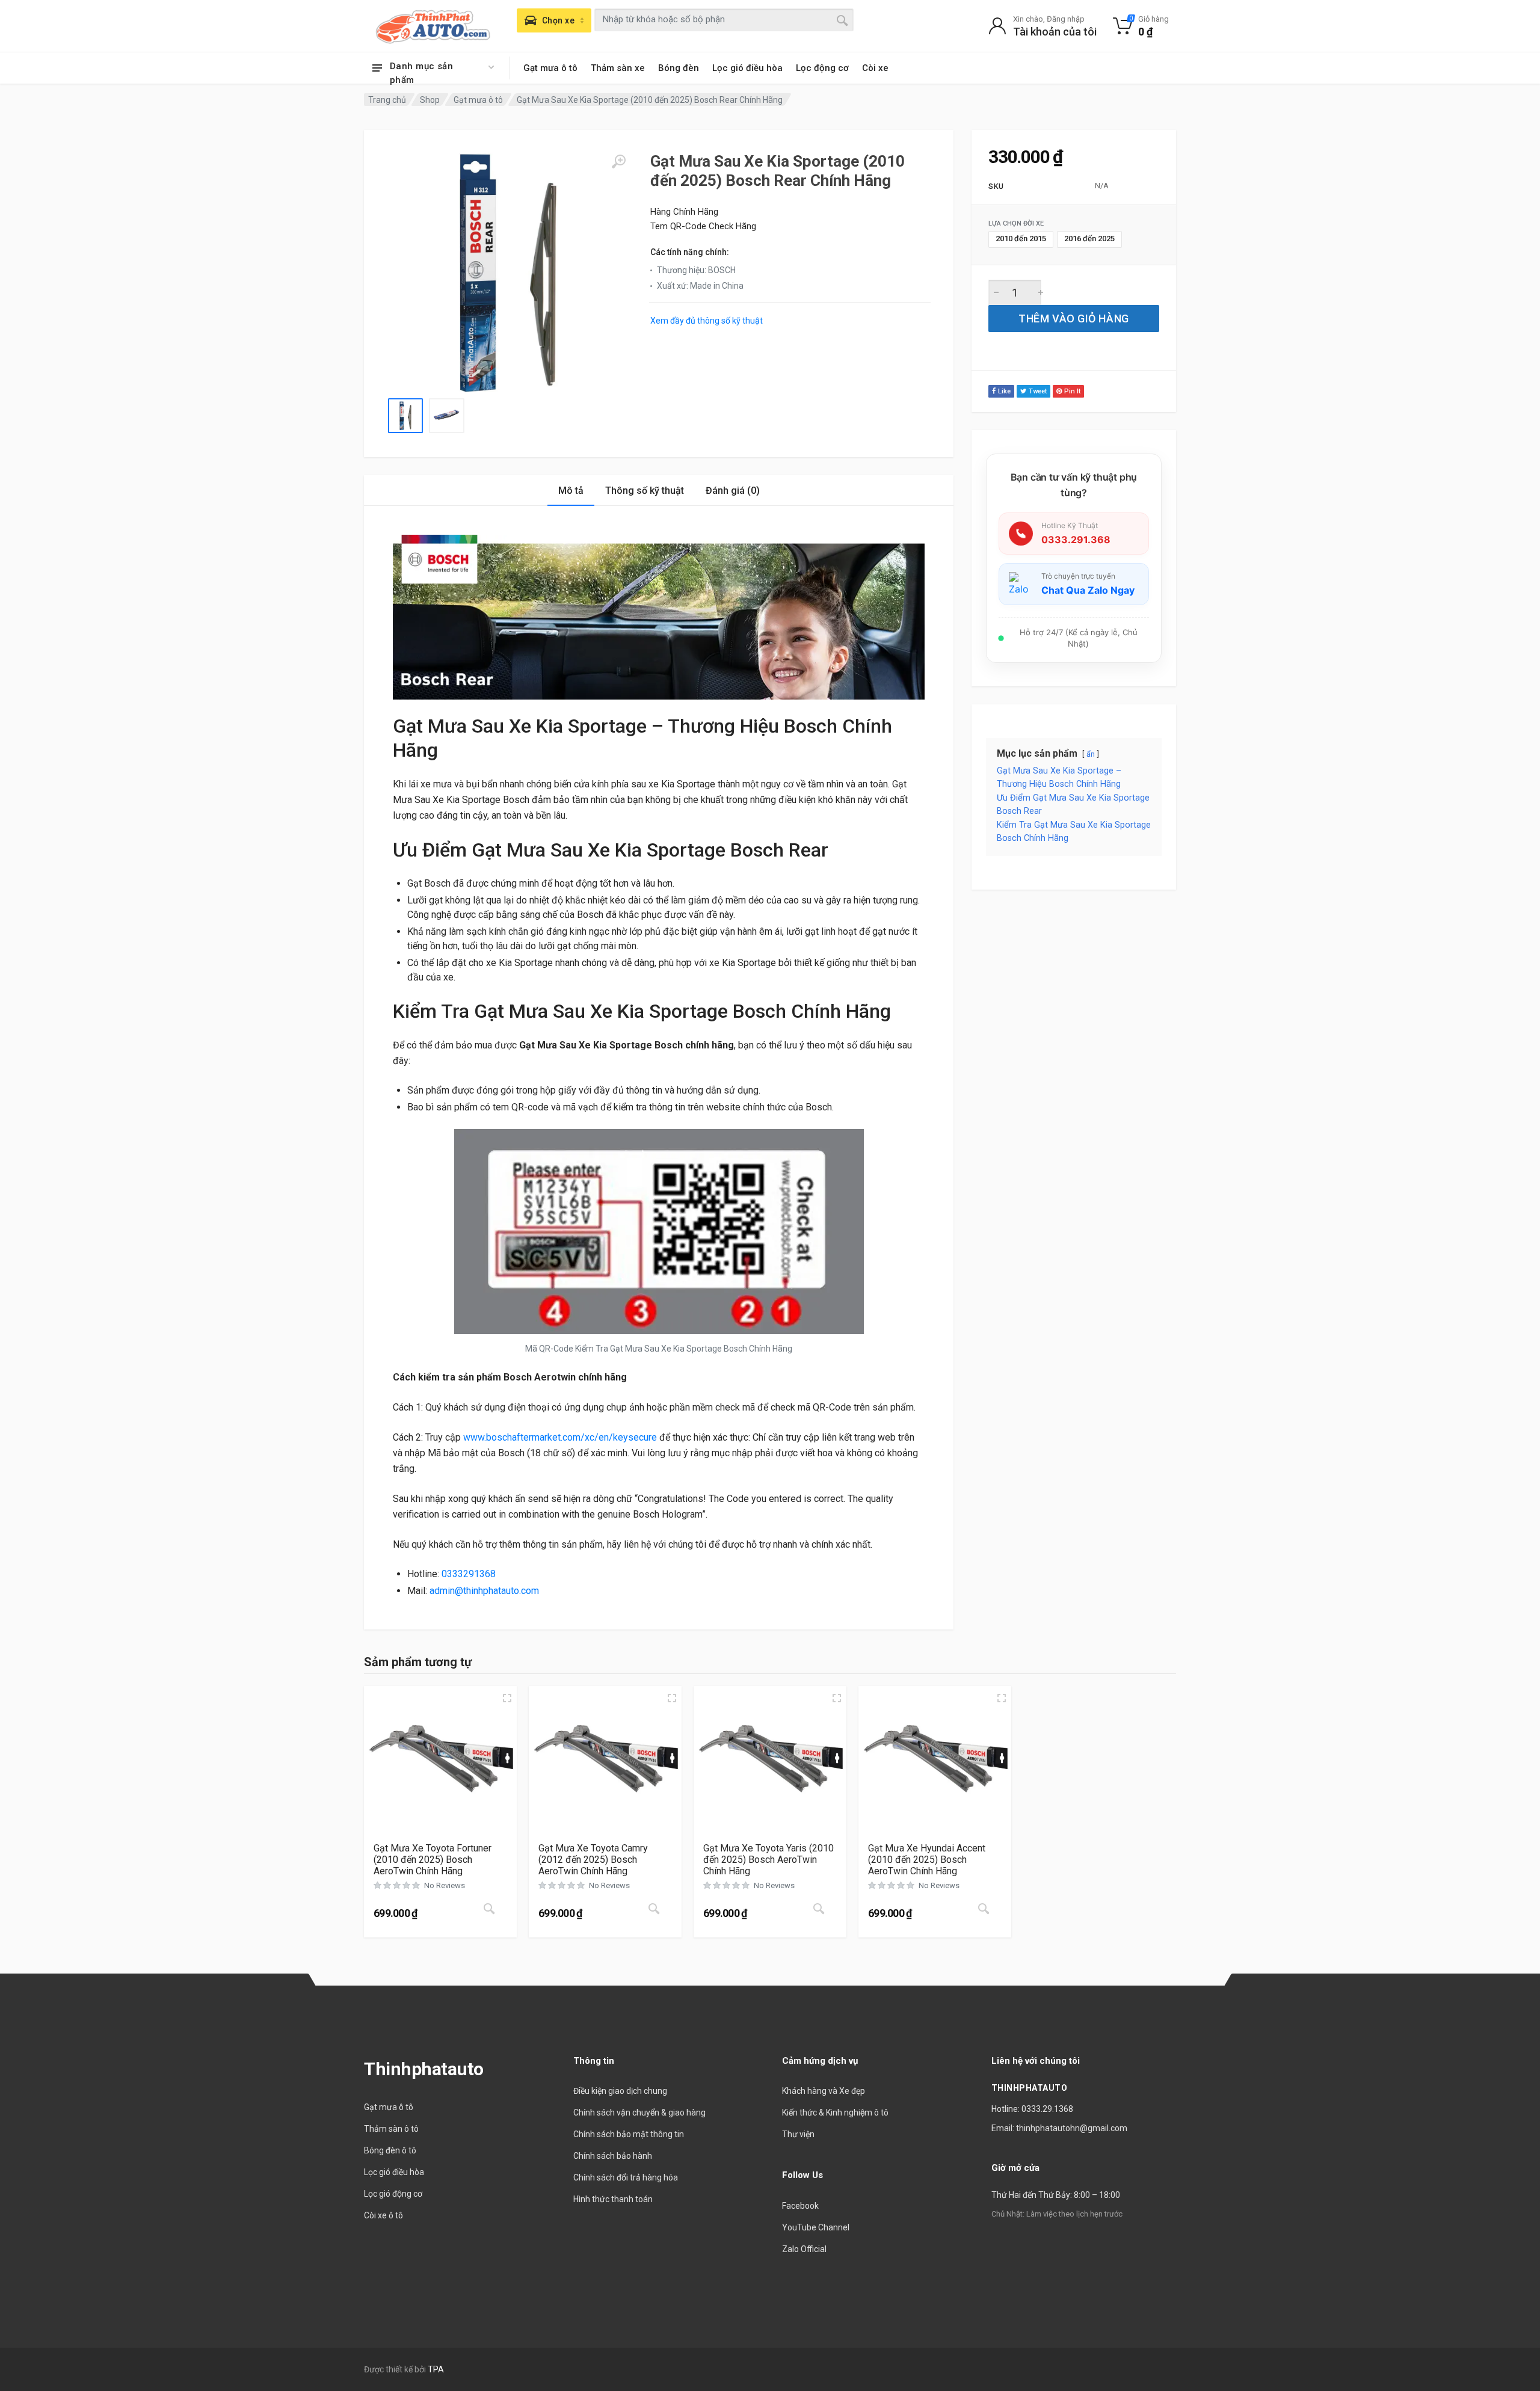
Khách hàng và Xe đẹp (824, 2091)
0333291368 (469, 1574)
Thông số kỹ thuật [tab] (645, 491)
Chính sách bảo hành (613, 2156)
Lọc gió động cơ (393, 2194)
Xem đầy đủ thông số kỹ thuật (707, 321)
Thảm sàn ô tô (391, 2129)
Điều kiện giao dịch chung (620, 2091)
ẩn (1091, 754)
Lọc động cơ (822, 68)
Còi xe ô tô (383, 2215)
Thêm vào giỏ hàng (1073, 318)
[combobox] (724, 20)
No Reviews (445, 1885)
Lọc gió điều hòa (747, 68)
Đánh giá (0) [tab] (733, 491)
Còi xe (875, 68)
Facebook (800, 2206)
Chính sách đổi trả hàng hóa (626, 2177)
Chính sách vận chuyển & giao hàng (639, 2113)
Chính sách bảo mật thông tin (629, 2134)
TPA (436, 2369)
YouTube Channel (816, 2227)
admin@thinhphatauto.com (484, 1591)
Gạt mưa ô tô (550, 68)
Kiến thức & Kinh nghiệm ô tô (835, 2113)
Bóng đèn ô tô (390, 2150)
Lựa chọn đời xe (1016, 224)
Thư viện (798, 2134)
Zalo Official (804, 2249)
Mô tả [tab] (571, 491)
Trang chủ (387, 100)
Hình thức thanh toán (613, 2199)
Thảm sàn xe (618, 68)
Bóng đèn (679, 68)
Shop (430, 100)
